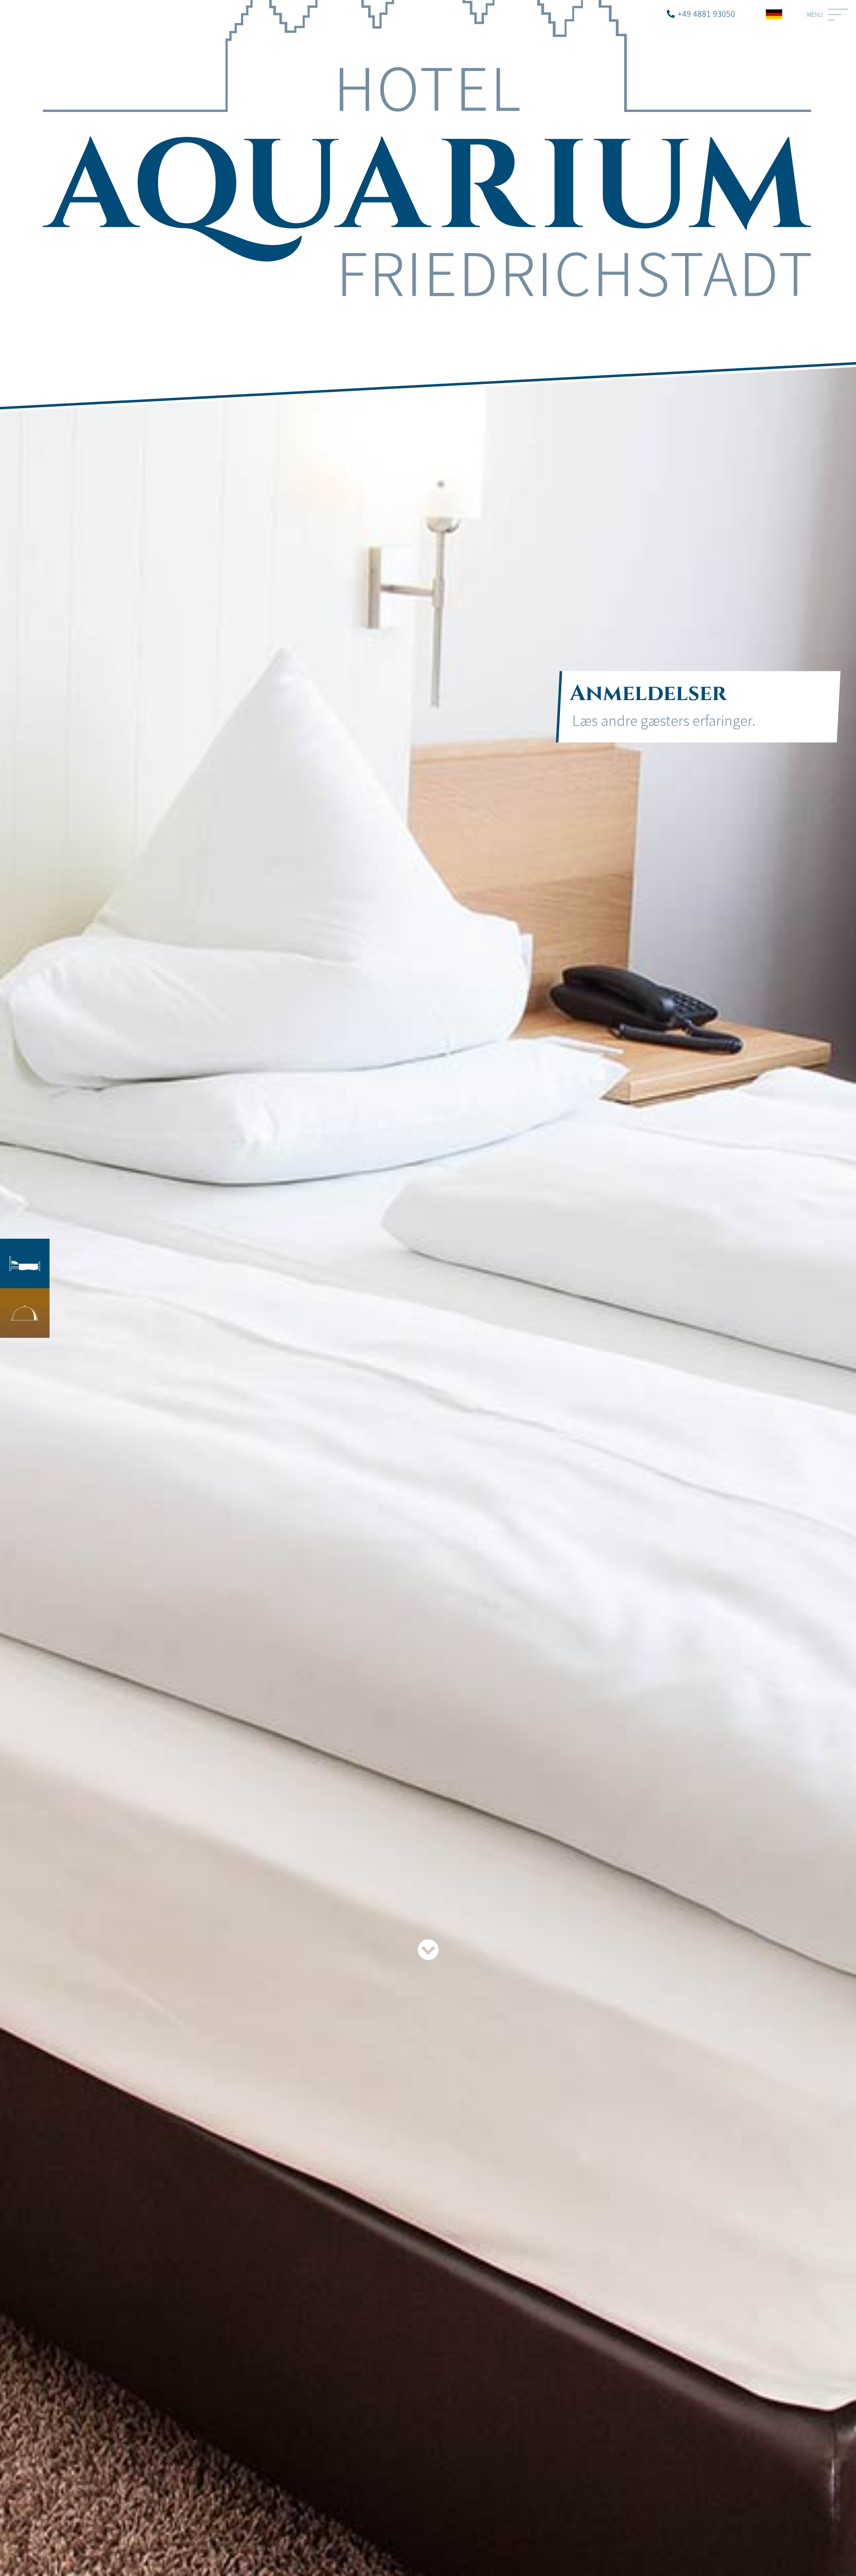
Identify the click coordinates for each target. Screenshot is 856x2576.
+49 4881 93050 (706, 13)
